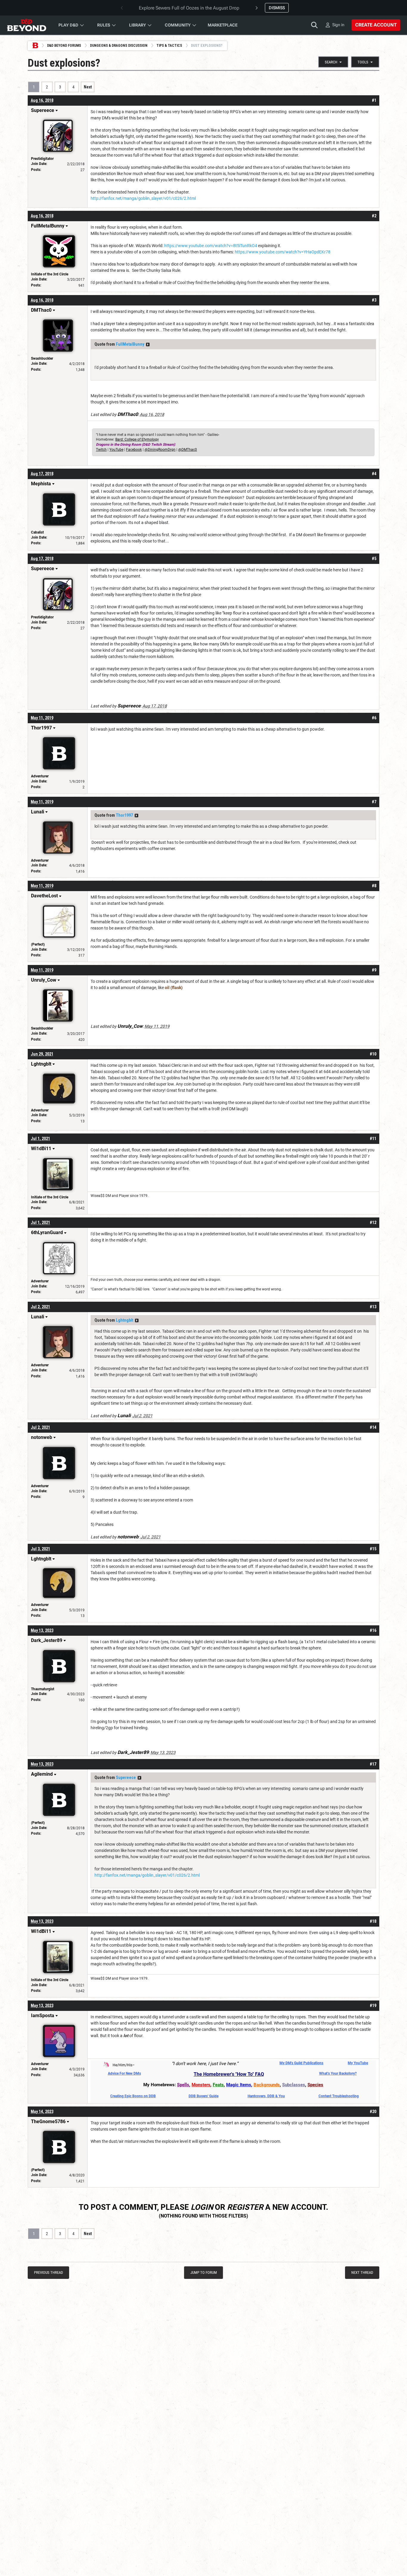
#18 (373, 1921)
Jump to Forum (204, 2272)
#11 (373, 1139)
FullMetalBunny (130, 344)
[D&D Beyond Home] (27, 25)
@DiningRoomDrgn (160, 450)
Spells (183, 2085)
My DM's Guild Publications (301, 2063)
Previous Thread (48, 2272)
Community (178, 25)
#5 (374, 559)
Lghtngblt (125, 1320)
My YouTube (358, 2063)
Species (315, 2085)
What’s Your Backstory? (338, 2073)
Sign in (338, 25)
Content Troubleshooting (339, 2096)
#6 (374, 718)
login (202, 2207)
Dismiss (277, 8)
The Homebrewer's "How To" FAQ (229, 2074)
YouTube (116, 450)
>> (148, 344)
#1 (374, 100)
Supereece (126, 1777)
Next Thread (362, 2272)
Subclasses (294, 2085)
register (245, 2207)
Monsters (201, 2085)
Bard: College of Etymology (137, 439)
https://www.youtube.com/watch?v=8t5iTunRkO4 (211, 246)
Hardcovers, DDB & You (266, 2096)
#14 (373, 1427)
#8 (374, 886)
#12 (373, 1222)
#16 (373, 1630)
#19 (373, 2006)
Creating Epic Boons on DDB (133, 2096)
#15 (373, 1549)
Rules (104, 25)
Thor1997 (124, 815)
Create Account (376, 25)
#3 (374, 300)
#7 (374, 802)
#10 (373, 1054)
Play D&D (68, 25)
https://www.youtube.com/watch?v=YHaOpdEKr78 (283, 252)
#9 (374, 970)
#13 (373, 1307)
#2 (374, 216)
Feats (218, 2085)
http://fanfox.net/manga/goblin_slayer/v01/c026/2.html (143, 198)
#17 (373, 1764)
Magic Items (239, 2085)
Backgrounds (267, 2085)
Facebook (134, 450)
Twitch (101, 450)
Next (88, 87)
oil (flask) (174, 988)
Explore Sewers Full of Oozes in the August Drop (189, 8)
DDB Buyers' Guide (203, 2096)
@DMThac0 (188, 450)
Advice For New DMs (124, 2073)
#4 (374, 474)
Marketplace (223, 25)
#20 (373, 2112)
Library (138, 25)
